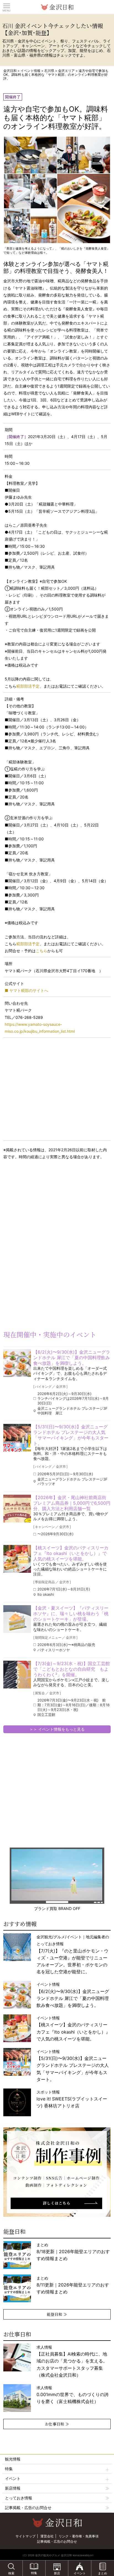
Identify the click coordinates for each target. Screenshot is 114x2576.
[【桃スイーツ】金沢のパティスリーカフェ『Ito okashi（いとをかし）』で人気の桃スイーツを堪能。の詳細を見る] (17, 1559)
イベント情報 (30, 71)
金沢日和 (10, 71)
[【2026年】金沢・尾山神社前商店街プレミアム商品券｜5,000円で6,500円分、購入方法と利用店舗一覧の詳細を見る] (17, 1509)
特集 (9, 2469)
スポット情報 (72, 2099)
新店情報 (13, 2488)
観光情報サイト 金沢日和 (57, 7)
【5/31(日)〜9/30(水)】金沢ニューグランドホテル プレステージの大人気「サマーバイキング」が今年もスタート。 (71, 1435)
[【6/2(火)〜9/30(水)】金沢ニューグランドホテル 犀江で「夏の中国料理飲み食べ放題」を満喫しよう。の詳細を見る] (17, 1363)
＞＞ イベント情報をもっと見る (57, 1729)
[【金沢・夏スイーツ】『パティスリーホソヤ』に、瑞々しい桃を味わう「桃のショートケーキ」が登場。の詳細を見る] (17, 1619)
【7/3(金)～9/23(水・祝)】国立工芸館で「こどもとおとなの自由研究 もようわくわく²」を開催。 (72, 1669)
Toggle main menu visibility (7, 6)
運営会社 (47, 2536)
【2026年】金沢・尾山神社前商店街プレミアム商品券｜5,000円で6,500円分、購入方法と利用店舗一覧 (72, 1503)
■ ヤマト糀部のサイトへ (26, 990)
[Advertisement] (44, 1209)
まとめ (73, 2252)
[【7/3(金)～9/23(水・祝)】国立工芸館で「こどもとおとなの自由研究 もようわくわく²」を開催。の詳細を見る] (17, 1675)
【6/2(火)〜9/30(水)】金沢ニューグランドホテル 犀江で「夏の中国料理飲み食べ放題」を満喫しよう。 (72, 1358)
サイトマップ (25, 2536)
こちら (42, 951)
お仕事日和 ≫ (57, 2424)
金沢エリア (66, 71)
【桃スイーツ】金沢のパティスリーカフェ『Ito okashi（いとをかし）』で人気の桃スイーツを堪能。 (71, 1553)
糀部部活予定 (28, 686)
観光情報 (13, 2459)
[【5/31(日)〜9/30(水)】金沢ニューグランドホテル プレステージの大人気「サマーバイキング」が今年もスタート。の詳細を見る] (17, 1438)
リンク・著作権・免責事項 (79, 2536)
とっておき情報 (19, 2498)
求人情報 (72, 2361)
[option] (57, 2172)
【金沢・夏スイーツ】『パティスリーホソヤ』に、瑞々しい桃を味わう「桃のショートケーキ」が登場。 (71, 1614)
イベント (13, 2478)
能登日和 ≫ (57, 2314)
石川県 (49, 71)
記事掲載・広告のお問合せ (28, 2508)
